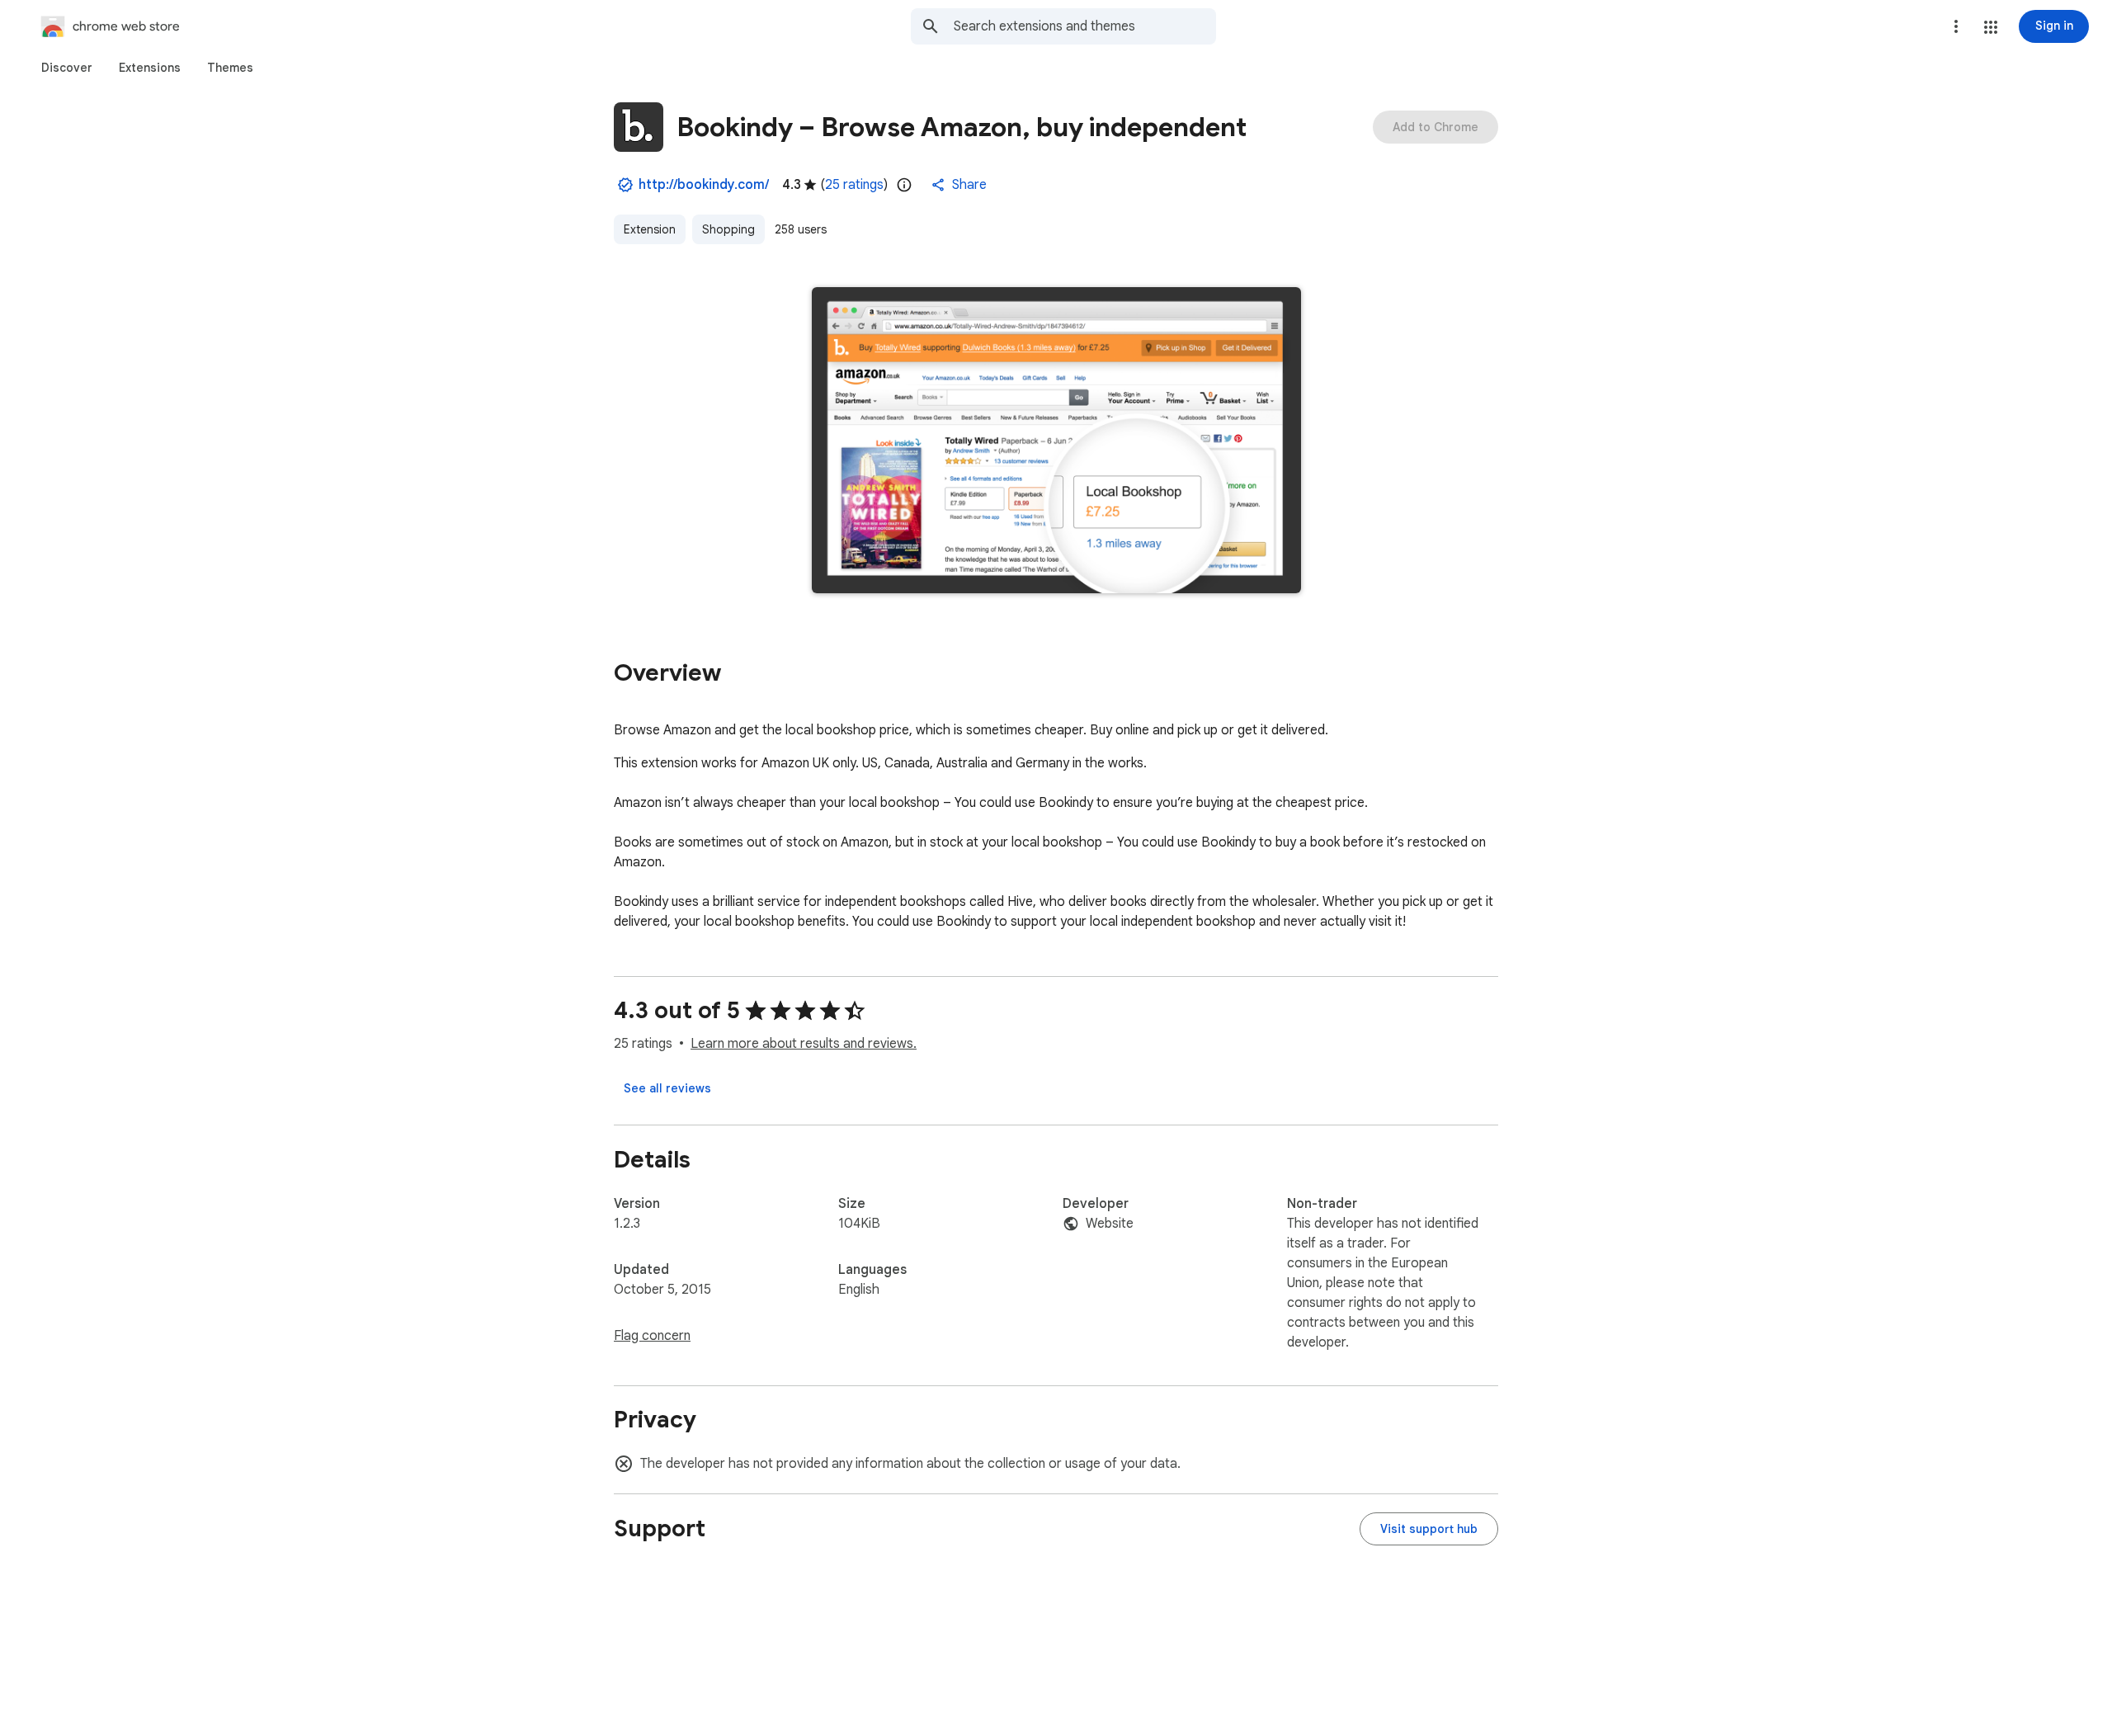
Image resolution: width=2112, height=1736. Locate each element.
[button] (1991, 27)
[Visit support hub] (1429, 1529)
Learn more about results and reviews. (804, 1044)
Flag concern (652, 1336)
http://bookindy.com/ (704, 185)
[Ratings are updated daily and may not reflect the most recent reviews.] (904, 185)
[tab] (67, 68)
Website (1110, 1224)
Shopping (728, 229)
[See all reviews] (667, 1088)
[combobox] (1085, 26)
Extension (650, 229)
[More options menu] (1956, 26)
